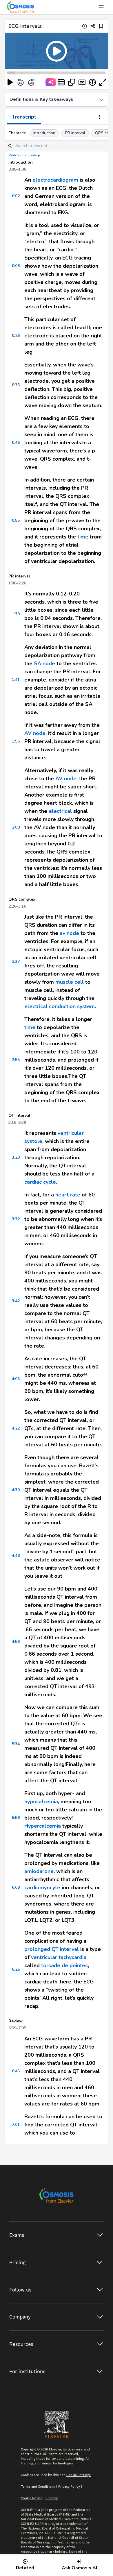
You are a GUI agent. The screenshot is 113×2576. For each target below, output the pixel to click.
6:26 (16, 1969)
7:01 (16, 2125)
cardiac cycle (40, 1182)
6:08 (16, 1887)
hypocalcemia (41, 1802)
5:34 (16, 1744)
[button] (57, 51)
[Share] (93, 26)
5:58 (16, 1818)
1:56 (16, 741)
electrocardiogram (55, 180)
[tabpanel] (57, 1134)
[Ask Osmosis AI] (51, 82)
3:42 (16, 1301)
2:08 (16, 827)
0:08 (16, 266)
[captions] (82, 82)
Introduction (44, 133)
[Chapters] (61, 82)
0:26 (16, 336)
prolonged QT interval (52, 1949)
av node (69, 933)
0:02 (16, 196)
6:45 (16, 2071)
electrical (60, 811)
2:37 (16, 961)
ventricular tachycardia (59, 1957)
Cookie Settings (79, 2475)
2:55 (16, 1060)
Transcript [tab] (24, 117)
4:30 (16, 1490)
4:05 (16, 1379)
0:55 (16, 520)
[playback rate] (92, 82)
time (83, 537)
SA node (44, 663)
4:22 (16, 1428)
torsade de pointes (64, 1965)
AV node (35, 733)
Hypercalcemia (43, 1826)
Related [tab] (25, 2568)
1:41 (16, 680)
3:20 (16, 1157)
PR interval (75, 133)
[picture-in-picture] (72, 82)
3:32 (16, 1219)
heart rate (68, 1195)
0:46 (16, 442)
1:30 (16, 614)
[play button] (10, 82)
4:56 (16, 1642)
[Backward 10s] (21, 82)
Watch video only (23, 155)
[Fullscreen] (103, 82)
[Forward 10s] (31, 82)
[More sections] (100, 117)
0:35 (16, 385)
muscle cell (70, 982)
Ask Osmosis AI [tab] (79, 2568)
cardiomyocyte (42, 1888)
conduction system (72, 1006)
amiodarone (39, 1871)
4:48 (16, 1556)
